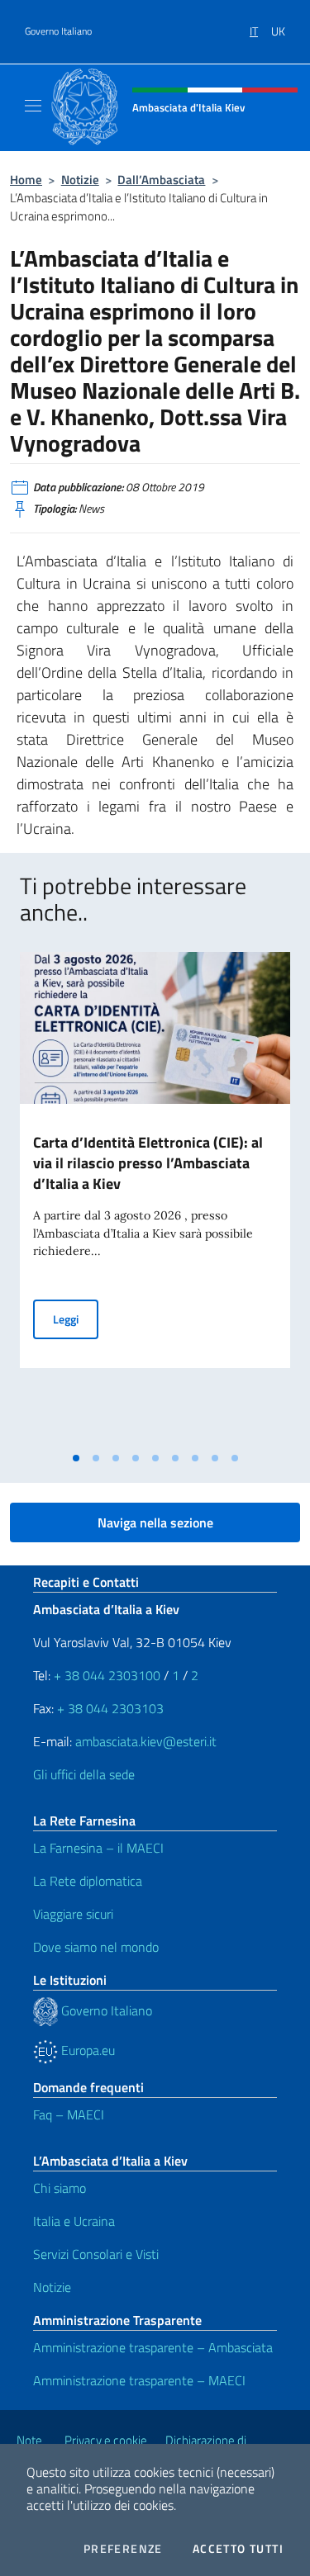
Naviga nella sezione (155, 1522)
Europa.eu (86, 2050)
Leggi (76, 1319)
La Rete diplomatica (88, 1881)
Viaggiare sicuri (73, 1914)
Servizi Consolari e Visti (96, 2254)
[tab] (76, 1458)
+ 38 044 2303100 (107, 1675)
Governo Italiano (58, 31)
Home (26, 180)
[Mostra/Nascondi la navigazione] (33, 106)
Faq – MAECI (69, 2114)
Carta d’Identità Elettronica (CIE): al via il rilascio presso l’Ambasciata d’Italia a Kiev (148, 1163)
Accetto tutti (238, 2549)
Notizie (80, 180)
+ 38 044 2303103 (110, 1708)
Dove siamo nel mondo (96, 1947)
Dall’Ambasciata (161, 180)
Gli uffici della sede (84, 1774)
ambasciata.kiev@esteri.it (146, 1741)
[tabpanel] (155, 1198)
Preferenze (123, 2549)
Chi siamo (60, 2188)
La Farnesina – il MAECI (98, 1848)
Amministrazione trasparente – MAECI (139, 2380)
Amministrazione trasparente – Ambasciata (153, 2347)
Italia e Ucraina (74, 2221)
